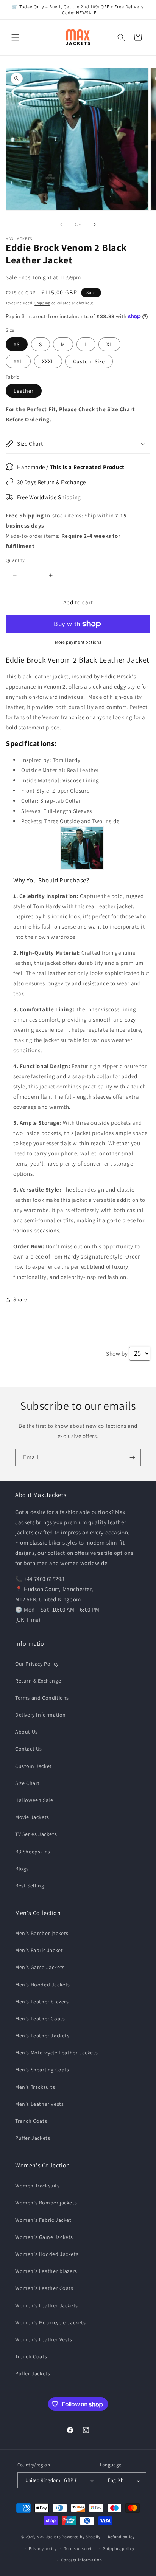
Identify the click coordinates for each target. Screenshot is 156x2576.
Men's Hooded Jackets (43, 1985)
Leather (24, 391)
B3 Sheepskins (33, 1851)
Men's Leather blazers (42, 2002)
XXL (18, 361)
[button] (15, 37)
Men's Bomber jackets (42, 1933)
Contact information (81, 2560)
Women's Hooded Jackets (47, 2254)
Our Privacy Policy (37, 1664)
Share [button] (20, 1299)
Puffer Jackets (33, 2138)
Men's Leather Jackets (42, 2036)
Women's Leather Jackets (47, 2305)
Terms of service (80, 2548)
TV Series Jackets (36, 1834)
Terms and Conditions (42, 1698)
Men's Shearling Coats (42, 2070)
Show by (117, 1354)
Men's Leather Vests (39, 2104)
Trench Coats (31, 2121)
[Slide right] (95, 224)
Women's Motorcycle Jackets (51, 2322)
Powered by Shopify (81, 2537)
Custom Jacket (34, 1766)
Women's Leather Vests (44, 2339)
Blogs (22, 1869)
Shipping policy (119, 2548)
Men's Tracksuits (35, 2087)
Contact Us (29, 1749)
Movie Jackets (32, 1817)
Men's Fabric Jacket (39, 1950)
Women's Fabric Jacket (43, 2220)
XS (17, 344)
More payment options (78, 642)
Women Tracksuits (37, 2186)
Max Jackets (49, 2537)
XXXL (48, 361)
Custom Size (89, 361)
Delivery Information (41, 1715)
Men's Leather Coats (40, 2019)
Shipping (42, 303)
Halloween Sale (34, 1800)
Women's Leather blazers (46, 2271)
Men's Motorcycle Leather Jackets (56, 2053)
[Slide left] (61, 224)
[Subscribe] (132, 1458)
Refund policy (121, 2537)
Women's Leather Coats (44, 2288)
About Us (27, 1732)
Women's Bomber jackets (46, 2203)
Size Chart (27, 1783)
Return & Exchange (38, 1681)
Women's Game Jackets (44, 2237)
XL (109, 344)
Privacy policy (43, 2548)
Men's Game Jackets (40, 1967)
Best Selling (30, 1886)
